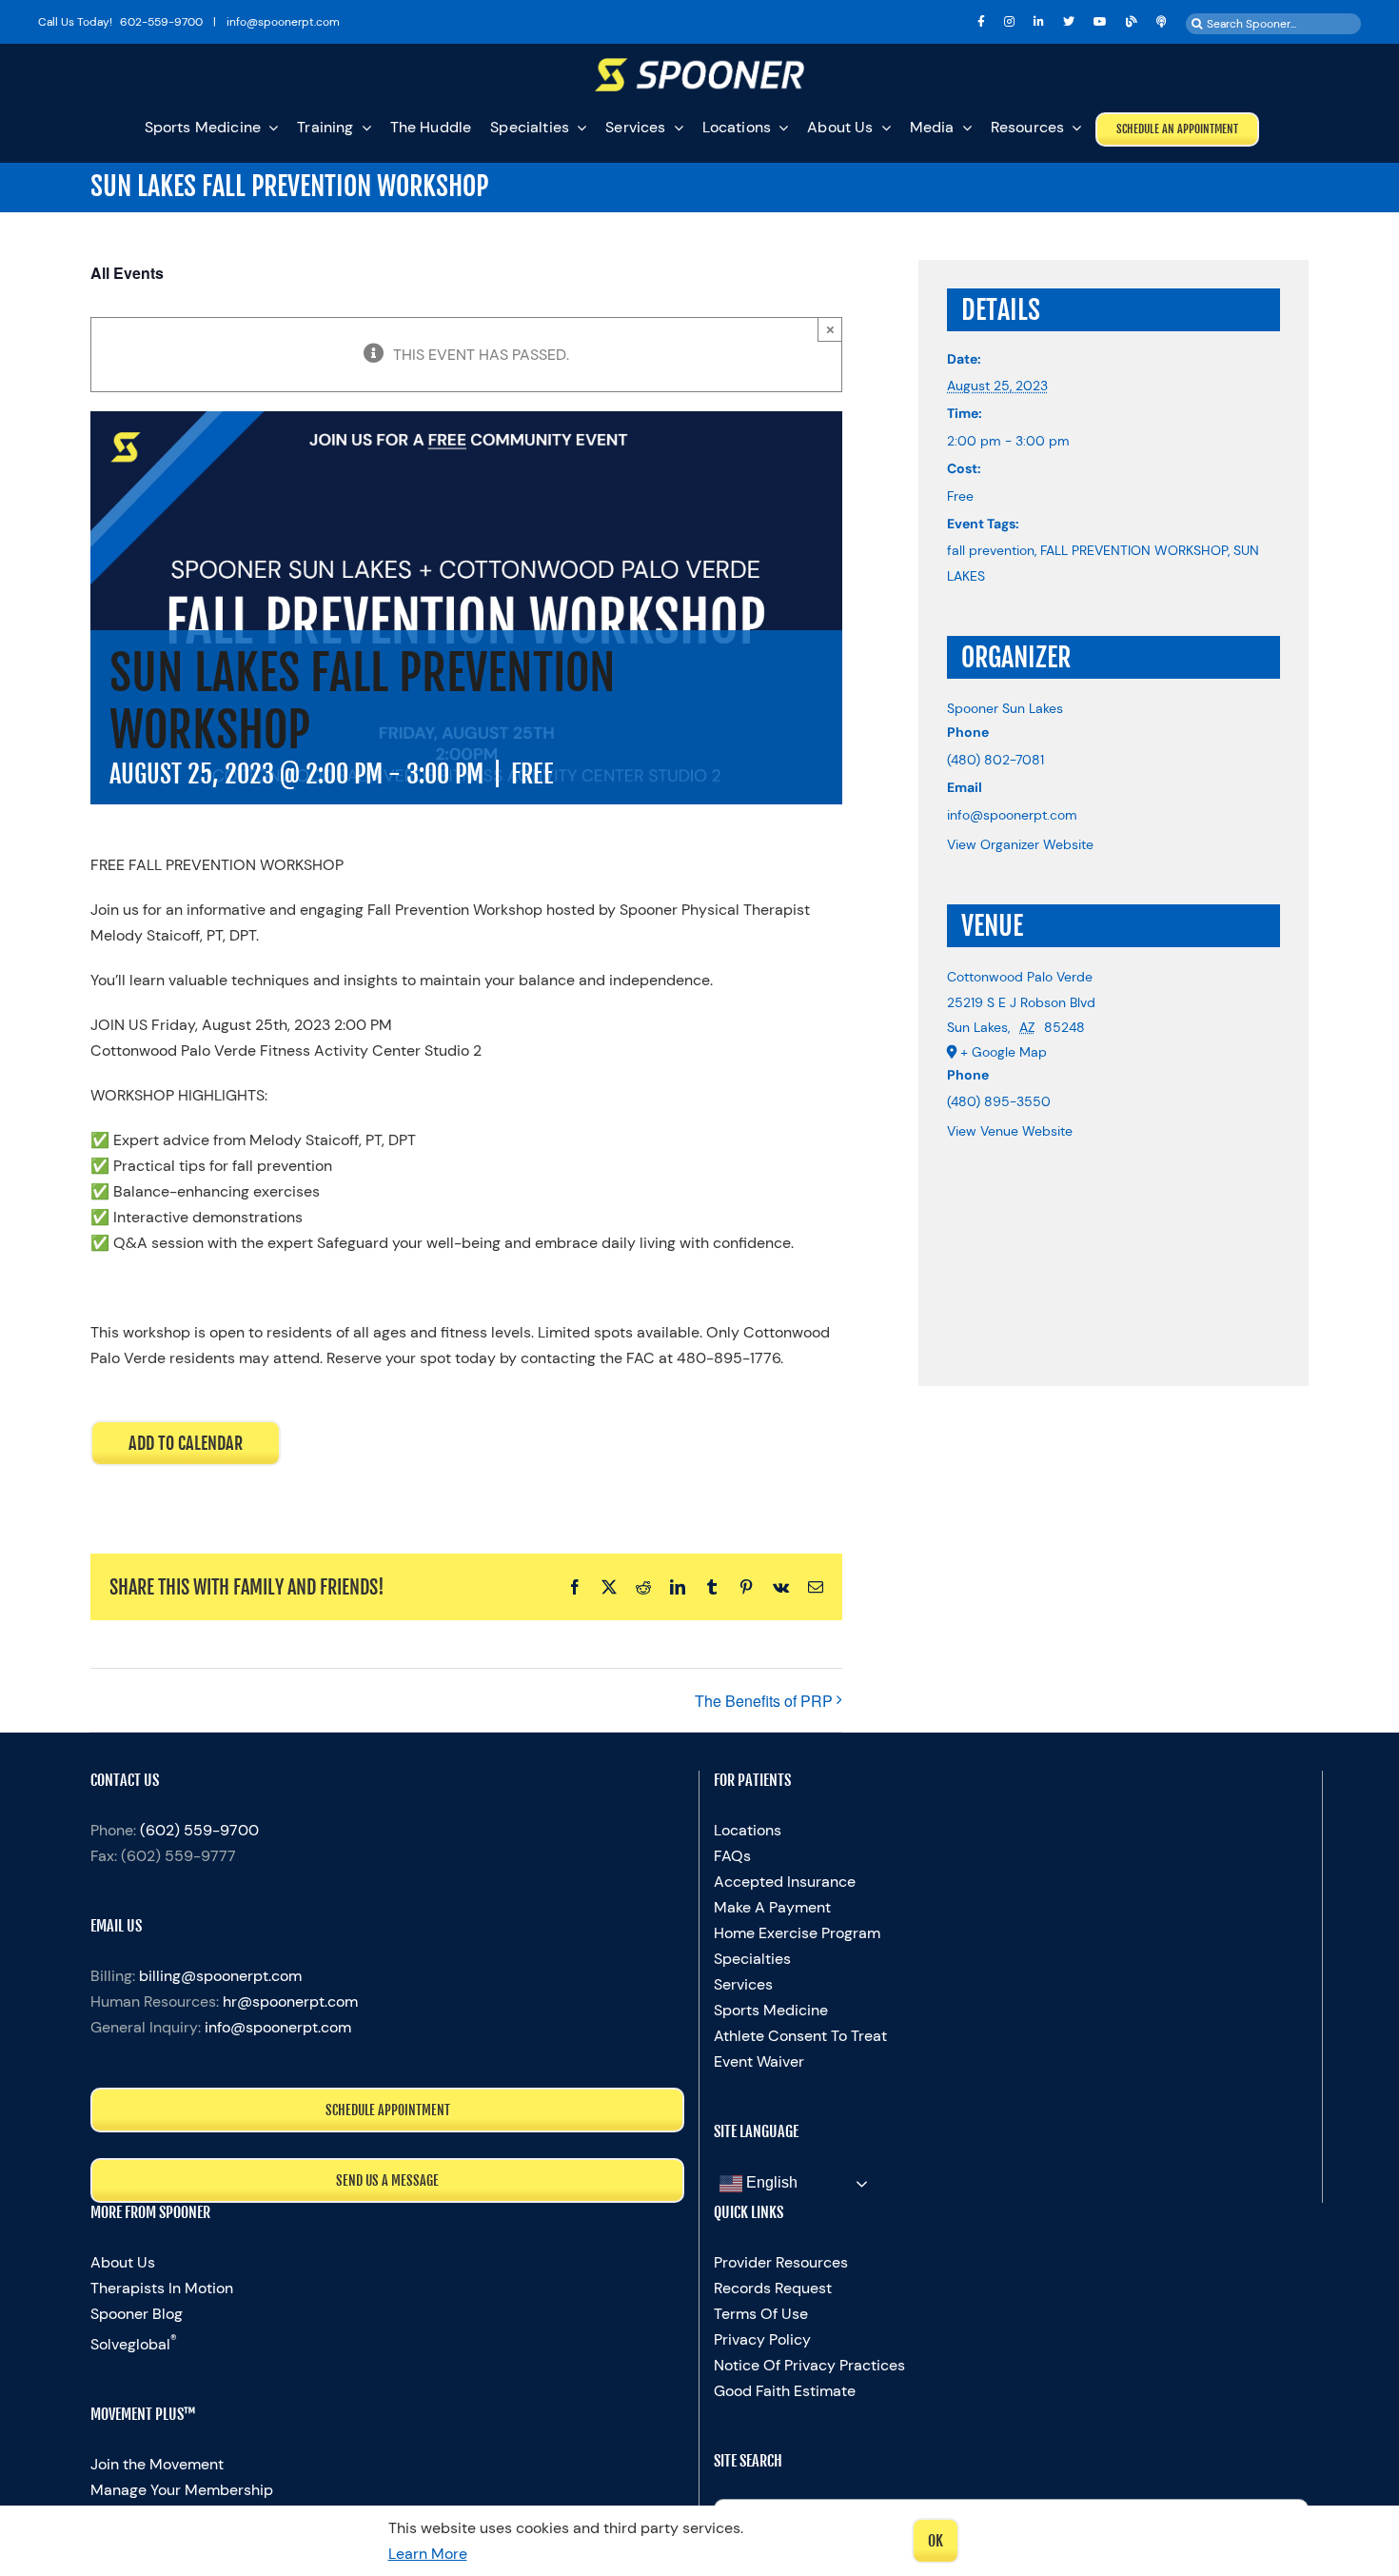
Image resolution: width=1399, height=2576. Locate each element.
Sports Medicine (771, 2010)
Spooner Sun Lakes (1005, 708)
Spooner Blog (137, 2314)
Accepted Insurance (785, 1882)
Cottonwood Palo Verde (1020, 977)
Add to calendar (186, 1443)
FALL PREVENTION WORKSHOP (1134, 550)
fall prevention (991, 550)
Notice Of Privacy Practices (809, 2365)
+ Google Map (1004, 1052)
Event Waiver (759, 2061)
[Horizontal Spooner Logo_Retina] (699, 65)
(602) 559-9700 (199, 1830)
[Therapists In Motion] (1162, 22)
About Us (123, 2262)
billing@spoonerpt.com (220, 1976)
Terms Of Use (761, 2314)
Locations (748, 1830)
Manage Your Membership (182, 2490)
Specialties (752, 1959)
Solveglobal (134, 2344)
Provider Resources (781, 2262)
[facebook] (981, 22)
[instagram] (1009, 22)
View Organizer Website (1020, 844)
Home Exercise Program (797, 1933)
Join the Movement (157, 2464)
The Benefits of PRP (764, 1701)
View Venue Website (1010, 1131)
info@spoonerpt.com (278, 2027)
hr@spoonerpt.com (290, 2001)
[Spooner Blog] (1132, 22)
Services (743, 1984)
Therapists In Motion (162, 2288)
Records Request (773, 2288)
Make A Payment (772, 1907)
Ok (936, 2541)
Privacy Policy (762, 2339)
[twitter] (1069, 22)
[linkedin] (1039, 22)
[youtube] (1100, 22)
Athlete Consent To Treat (800, 2036)
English (770, 2182)
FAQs (732, 1856)
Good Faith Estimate (785, 2391)
